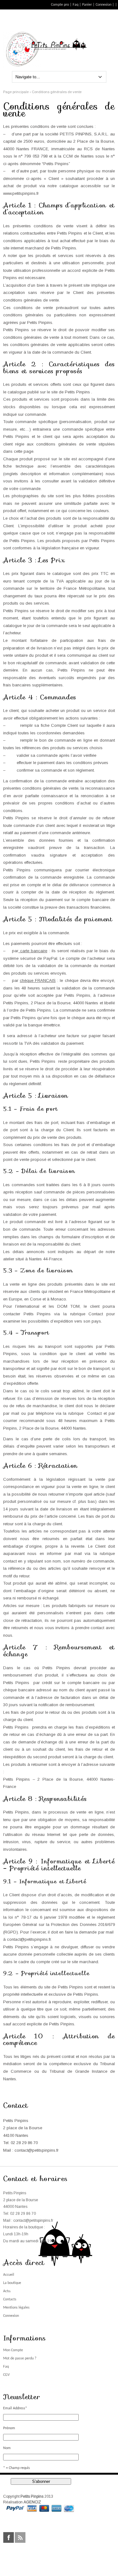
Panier (87, 5)
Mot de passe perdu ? (20, 2358)
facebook (8, 2537)
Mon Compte (13, 2350)
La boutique (12, 2283)
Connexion (104, 5)
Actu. (7, 2291)
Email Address (15, 2408)
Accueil (9, 2275)
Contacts (10, 2299)
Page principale (16, 92)
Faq (76, 5)
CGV (6, 2375)
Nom (7, 2448)
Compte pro (60, 5)
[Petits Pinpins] (78, 49)
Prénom (9, 2428)
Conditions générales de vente (57, 92)
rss (20, 2537)
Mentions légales (16, 2308)
